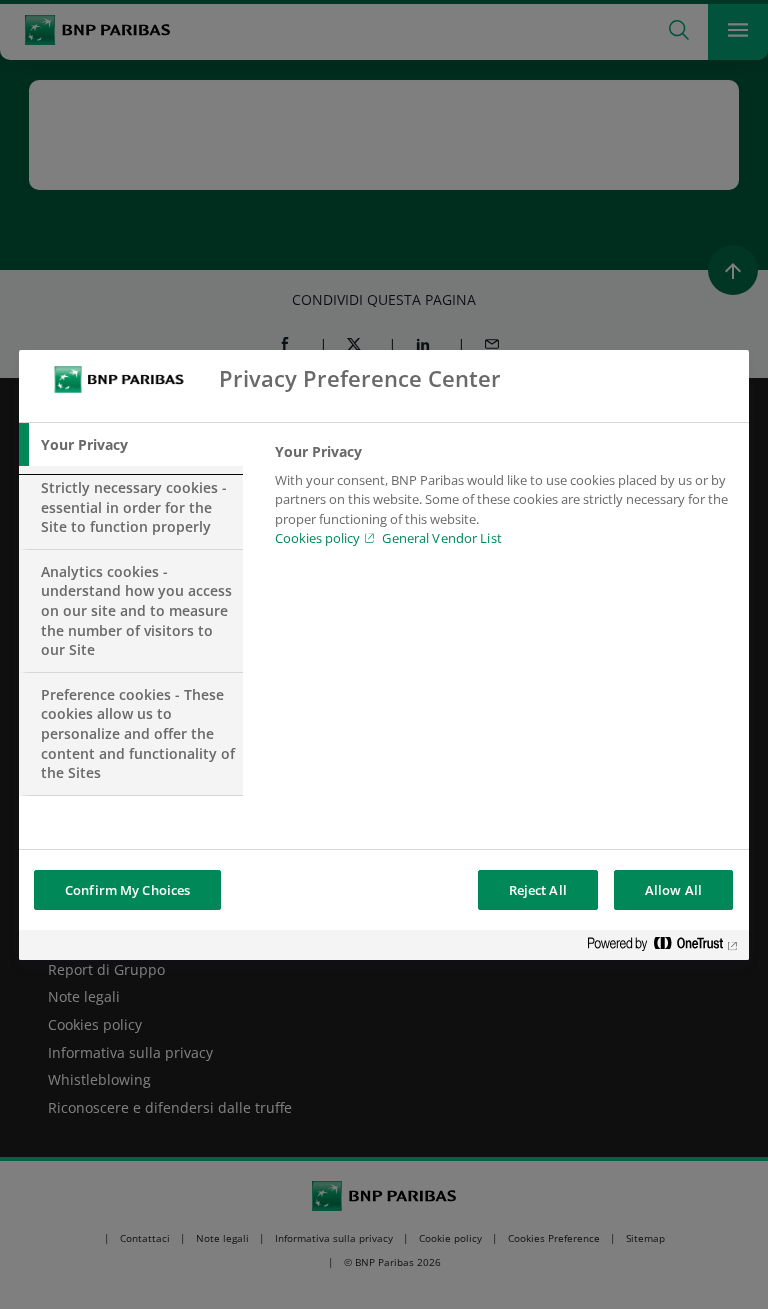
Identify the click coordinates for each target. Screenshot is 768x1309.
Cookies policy (317, 538)
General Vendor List (441, 538)
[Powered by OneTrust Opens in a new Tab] (663, 947)
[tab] (131, 445)
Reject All (538, 890)
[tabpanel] (503, 501)
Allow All (673, 890)
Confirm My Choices (127, 890)
